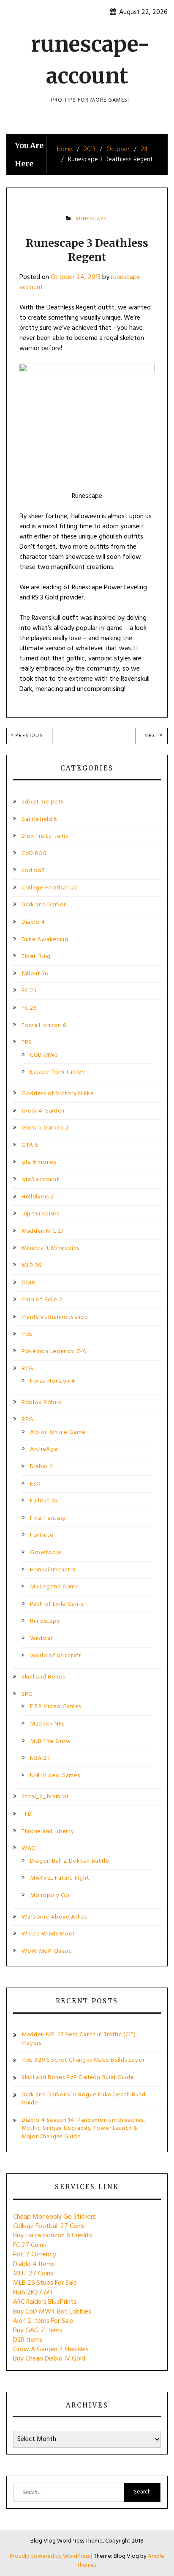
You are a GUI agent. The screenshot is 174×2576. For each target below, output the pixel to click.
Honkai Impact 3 (53, 1570)
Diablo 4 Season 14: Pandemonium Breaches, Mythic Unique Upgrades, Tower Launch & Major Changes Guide (83, 2129)
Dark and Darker (44, 905)
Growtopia (45, 1553)
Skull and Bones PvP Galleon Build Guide (78, 2078)
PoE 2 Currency (35, 2255)
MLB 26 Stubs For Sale (45, 2283)
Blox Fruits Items (45, 836)
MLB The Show (50, 1741)
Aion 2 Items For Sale (43, 2321)
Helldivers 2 (38, 1197)
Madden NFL (47, 1724)
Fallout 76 (44, 1501)
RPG (27, 1420)
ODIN (29, 1283)
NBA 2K (40, 1758)
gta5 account (40, 1180)
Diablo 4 (33, 922)
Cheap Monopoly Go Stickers (54, 2217)
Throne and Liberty (48, 1832)
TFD (27, 1814)
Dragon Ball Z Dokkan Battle (70, 1861)
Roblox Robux (41, 1403)
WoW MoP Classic (47, 1951)
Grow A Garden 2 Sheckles (51, 2350)
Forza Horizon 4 (53, 1381)
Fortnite (42, 1535)
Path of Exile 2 (42, 1300)
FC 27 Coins (30, 2245)
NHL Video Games (55, 1776)
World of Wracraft (56, 1656)
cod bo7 (33, 871)
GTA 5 (30, 1145)
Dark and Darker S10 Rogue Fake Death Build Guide (83, 2099)
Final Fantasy (48, 1518)
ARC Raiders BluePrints (45, 2302)
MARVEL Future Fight (60, 1878)
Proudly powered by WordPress (50, 2556)
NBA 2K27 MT (33, 2293)
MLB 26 (31, 1266)
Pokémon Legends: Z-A (54, 1352)
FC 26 (29, 1008)
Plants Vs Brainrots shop (55, 1317)
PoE (27, 1334)
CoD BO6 (34, 854)
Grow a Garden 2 (45, 1128)
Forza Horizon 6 (44, 1026)
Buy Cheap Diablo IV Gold (49, 2359)
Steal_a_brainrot (45, 1797)
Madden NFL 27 (43, 1231)
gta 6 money (39, 1162)
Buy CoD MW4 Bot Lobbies (52, 2312)
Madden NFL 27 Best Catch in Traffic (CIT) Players (79, 2039)
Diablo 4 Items (34, 2264)
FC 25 (29, 991)
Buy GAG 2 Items (38, 2330)
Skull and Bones (43, 1677)
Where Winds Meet (48, 1934)
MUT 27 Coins (33, 2274)
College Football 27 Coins (49, 2226)
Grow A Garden (43, 1111)
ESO (35, 1484)
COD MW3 (44, 1055)
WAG (29, 1848)
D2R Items (28, 2340)
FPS (27, 1042)
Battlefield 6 (39, 819)
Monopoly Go (50, 1895)
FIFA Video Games (56, 1707)
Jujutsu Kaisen (41, 1214)
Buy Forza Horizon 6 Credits (53, 2236)
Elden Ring (36, 957)
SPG (27, 1694)
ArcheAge (44, 1449)
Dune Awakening (45, 940)
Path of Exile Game (57, 1604)
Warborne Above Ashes (54, 1917)
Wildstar (42, 1639)
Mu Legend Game (54, 1587)
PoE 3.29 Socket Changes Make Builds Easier (83, 2060)
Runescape (91, 219)
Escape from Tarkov (58, 1072)
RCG (27, 1369)
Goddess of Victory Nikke (58, 1094)
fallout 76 (35, 974)
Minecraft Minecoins (50, 1248)
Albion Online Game (58, 1432)
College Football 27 (49, 888)
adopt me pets (42, 802)
